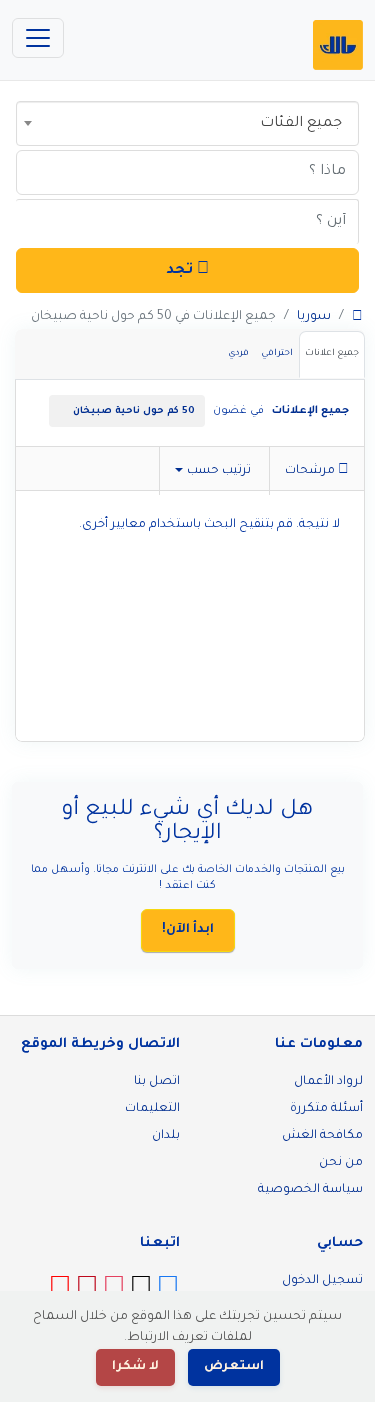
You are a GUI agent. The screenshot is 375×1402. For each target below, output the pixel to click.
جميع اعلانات (332, 354)
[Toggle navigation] (38, 38)
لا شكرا (135, 1367)
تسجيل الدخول (322, 1281)
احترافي (277, 354)
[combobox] (187, 123)
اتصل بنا (157, 1082)
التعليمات (152, 1109)
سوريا (314, 317)
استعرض (234, 1367)
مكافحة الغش (322, 1136)
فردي (238, 354)
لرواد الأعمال (328, 1082)
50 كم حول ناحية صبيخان (134, 411)
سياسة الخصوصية (310, 1190)
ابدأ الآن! (188, 930)
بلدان (166, 1136)
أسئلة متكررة (326, 1109)
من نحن (341, 1163)
